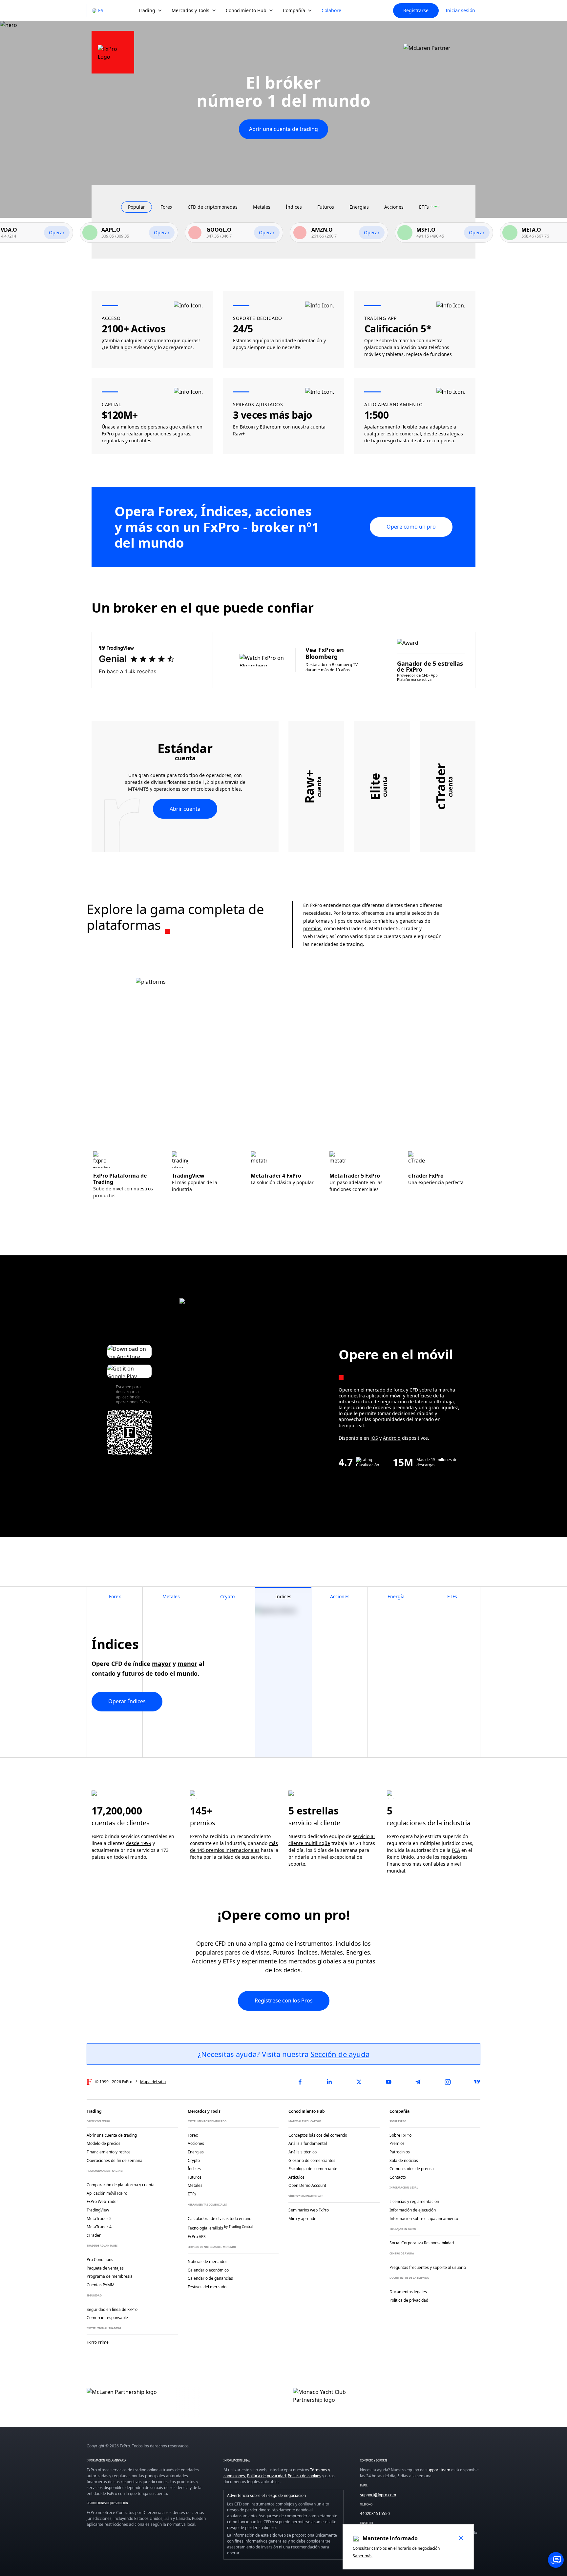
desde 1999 (139, 1843)
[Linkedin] (329, 2082)
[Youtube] (388, 2082)
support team (438, 2470)
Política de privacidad (266, 2476)
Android (392, 1438)
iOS (374, 1438)
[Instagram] (448, 2082)
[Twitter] (359, 2082)
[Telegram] (418, 2082)
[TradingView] (477, 2082)
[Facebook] (300, 2082)
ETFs (229, 1961)
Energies (358, 1952)
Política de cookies (304, 2476)
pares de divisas (247, 1952)
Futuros (284, 1952)
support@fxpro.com (378, 2495)
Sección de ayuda (340, 2054)
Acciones (204, 1961)
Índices (308, 1952)
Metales (332, 1952)
